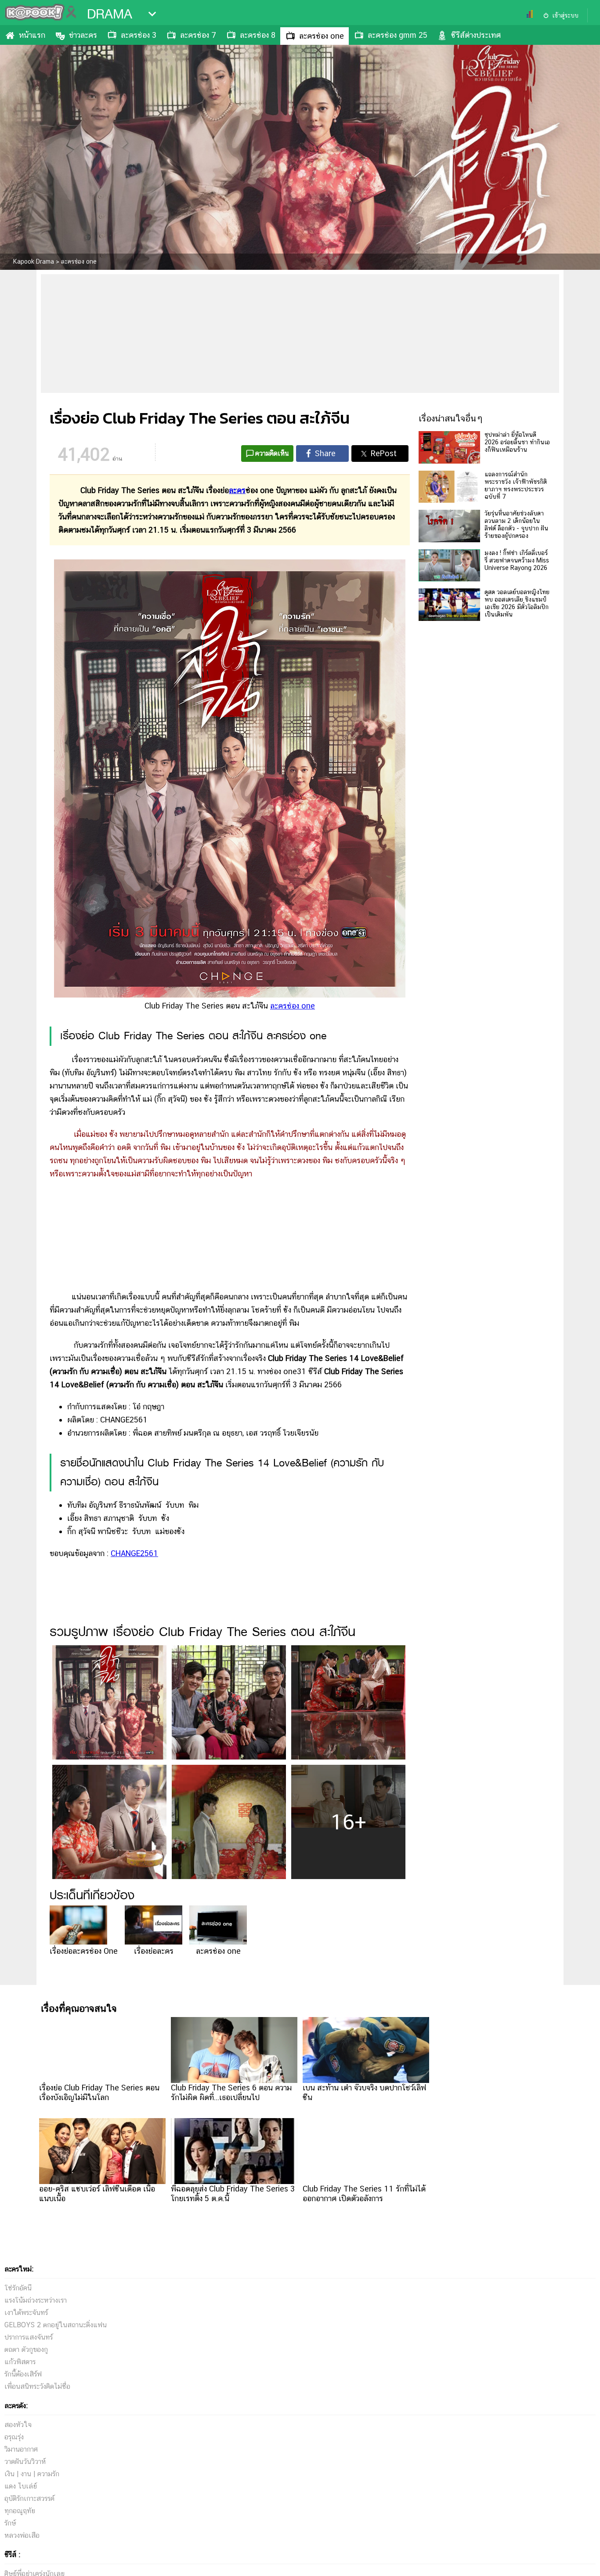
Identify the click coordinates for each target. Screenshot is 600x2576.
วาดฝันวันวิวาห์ (25, 2462)
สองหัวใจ (18, 2425)
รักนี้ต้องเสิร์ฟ (23, 2374)
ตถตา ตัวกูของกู (26, 2349)
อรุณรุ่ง (14, 2437)
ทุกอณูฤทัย (20, 2511)
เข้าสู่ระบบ (565, 15)
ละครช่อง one (322, 36)
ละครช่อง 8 (258, 35)
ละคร (237, 490)
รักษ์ (10, 2523)
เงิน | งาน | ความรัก (32, 2474)
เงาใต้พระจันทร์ (26, 2313)
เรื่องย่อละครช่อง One (84, 1951)
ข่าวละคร (83, 35)
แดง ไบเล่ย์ (21, 2486)
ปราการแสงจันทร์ (29, 2337)
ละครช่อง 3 (139, 35)
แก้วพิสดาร (20, 2362)
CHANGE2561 (134, 1553)
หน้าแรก (32, 35)
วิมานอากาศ (21, 2449)
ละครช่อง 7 (198, 35)
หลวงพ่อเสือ (22, 2535)
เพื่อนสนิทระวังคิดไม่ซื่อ (37, 2386)
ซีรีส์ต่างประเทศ (476, 35)
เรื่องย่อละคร (154, 1951)
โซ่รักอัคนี (18, 2288)
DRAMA (110, 14)
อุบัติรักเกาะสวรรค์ (29, 2498)
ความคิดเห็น (272, 453)
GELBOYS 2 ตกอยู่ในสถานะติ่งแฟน (56, 2325)
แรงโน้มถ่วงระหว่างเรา (36, 2300)
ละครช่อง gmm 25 (398, 35)
